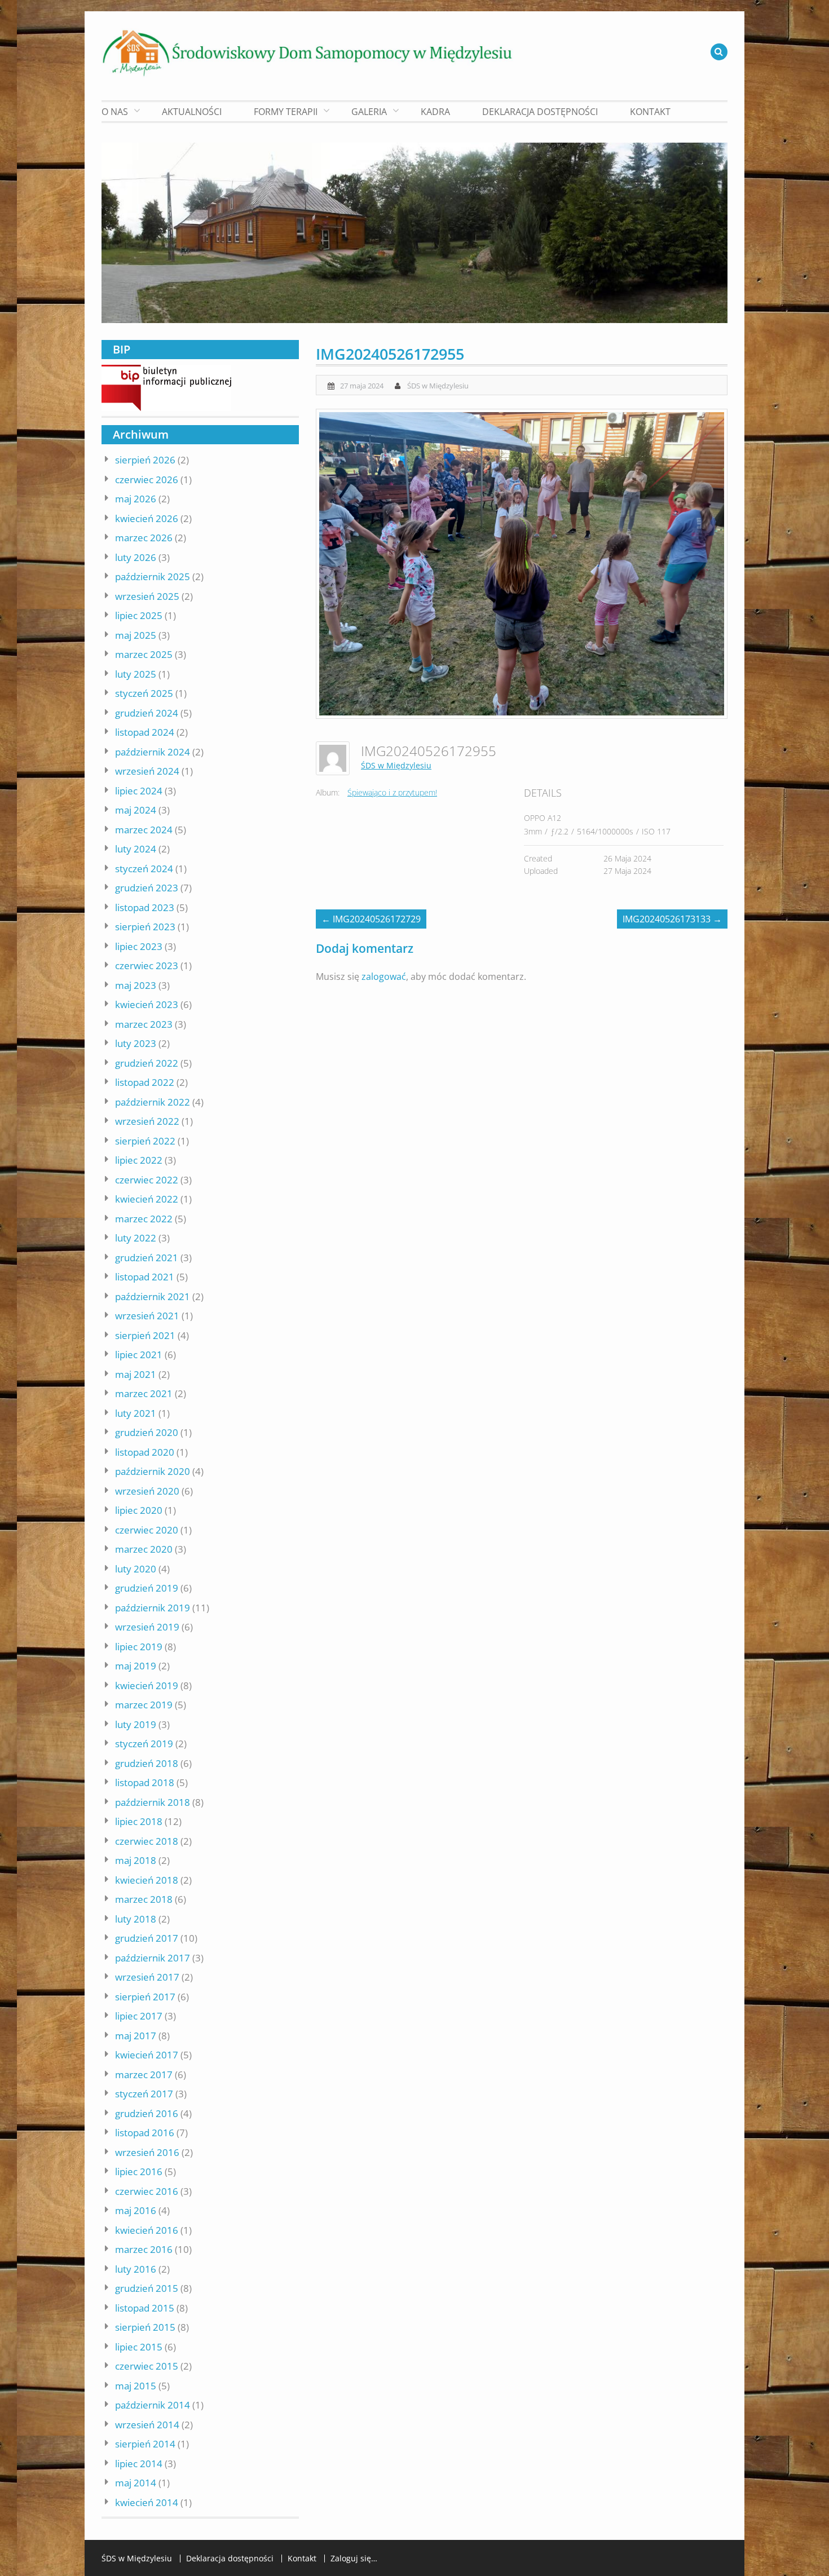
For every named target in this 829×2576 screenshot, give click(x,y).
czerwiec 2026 (147, 480)
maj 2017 (136, 2036)
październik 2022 (153, 1102)
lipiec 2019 (139, 1647)
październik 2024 (153, 752)
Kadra (435, 112)
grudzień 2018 (147, 1763)
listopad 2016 (145, 2133)
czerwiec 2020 (147, 1530)
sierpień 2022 (145, 1141)
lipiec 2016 (139, 2171)
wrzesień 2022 (147, 1121)
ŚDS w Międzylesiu (438, 386)
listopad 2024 (145, 732)
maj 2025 (136, 635)
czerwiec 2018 (147, 1841)
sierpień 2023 (145, 927)
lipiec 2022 (139, 1160)
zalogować (384, 977)
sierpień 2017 (145, 1997)
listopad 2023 (145, 907)
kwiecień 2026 (147, 518)
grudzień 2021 (147, 1258)
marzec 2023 (144, 1024)
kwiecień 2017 (147, 2055)
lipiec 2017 (139, 2016)
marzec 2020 (144, 1549)
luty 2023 (136, 1043)
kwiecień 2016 (147, 2230)
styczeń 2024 (144, 869)
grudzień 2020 (147, 1432)
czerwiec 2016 (147, 2191)
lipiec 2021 (139, 1355)
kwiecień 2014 (147, 2502)
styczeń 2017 (144, 2094)
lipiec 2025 (139, 615)
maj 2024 (136, 810)
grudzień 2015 (147, 2288)
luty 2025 (136, 674)
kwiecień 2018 (147, 1880)
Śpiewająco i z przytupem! (392, 792)
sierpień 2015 (145, 2327)
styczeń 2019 (144, 1744)
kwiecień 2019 (147, 1685)
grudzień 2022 (147, 1063)
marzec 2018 (144, 1899)
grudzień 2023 (147, 888)
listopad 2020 (145, 1452)
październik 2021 (153, 1296)
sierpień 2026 (145, 460)
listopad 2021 (145, 1277)
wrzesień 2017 (147, 1977)
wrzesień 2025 (147, 596)
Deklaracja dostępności (540, 112)
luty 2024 (136, 849)
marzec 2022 (144, 1219)
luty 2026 (136, 557)
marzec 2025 (144, 654)
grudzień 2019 (147, 1588)
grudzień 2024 (147, 713)
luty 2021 (136, 1413)
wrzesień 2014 (147, 2425)
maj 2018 (136, 1860)
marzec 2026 (144, 538)
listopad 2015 (145, 2308)
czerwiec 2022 (147, 1180)
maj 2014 (136, 2483)
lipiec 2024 (139, 791)
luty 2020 (136, 1569)
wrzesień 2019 (147, 1627)
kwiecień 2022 (147, 1199)
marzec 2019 (144, 1705)
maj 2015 (136, 2386)
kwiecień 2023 (147, 1004)
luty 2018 (136, 1919)
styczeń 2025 (144, 693)
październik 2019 (153, 1608)
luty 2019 (136, 1724)
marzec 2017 (144, 2075)
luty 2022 (136, 1238)
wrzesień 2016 (147, 2152)
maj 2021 (136, 1374)
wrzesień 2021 (147, 1316)
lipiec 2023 (139, 946)
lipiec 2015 (139, 2347)
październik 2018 (153, 1802)
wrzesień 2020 (147, 1491)
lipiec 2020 (139, 1510)
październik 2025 (153, 576)
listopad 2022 (145, 1082)
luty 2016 (136, 2269)
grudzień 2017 (147, 1938)
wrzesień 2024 (147, 771)
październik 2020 (153, 1471)
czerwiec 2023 (147, 966)
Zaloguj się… (354, 2559)
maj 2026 (136, 499)
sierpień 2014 (145, 2444)
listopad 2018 (145, 1782)
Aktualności (192, 112)
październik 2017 (153, 1958)
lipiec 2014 (139, 2464)
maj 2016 (136, 2210)
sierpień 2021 (145, 1335)
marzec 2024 (144, 830)
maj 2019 (136, 1666)
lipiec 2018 (139, 1821)
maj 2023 (136, 985)
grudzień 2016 (147, 2113)
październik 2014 (153, 2405)
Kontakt (650, 112)
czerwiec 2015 (147, 2366)
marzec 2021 (144, 1393)
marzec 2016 (144, 2249)
